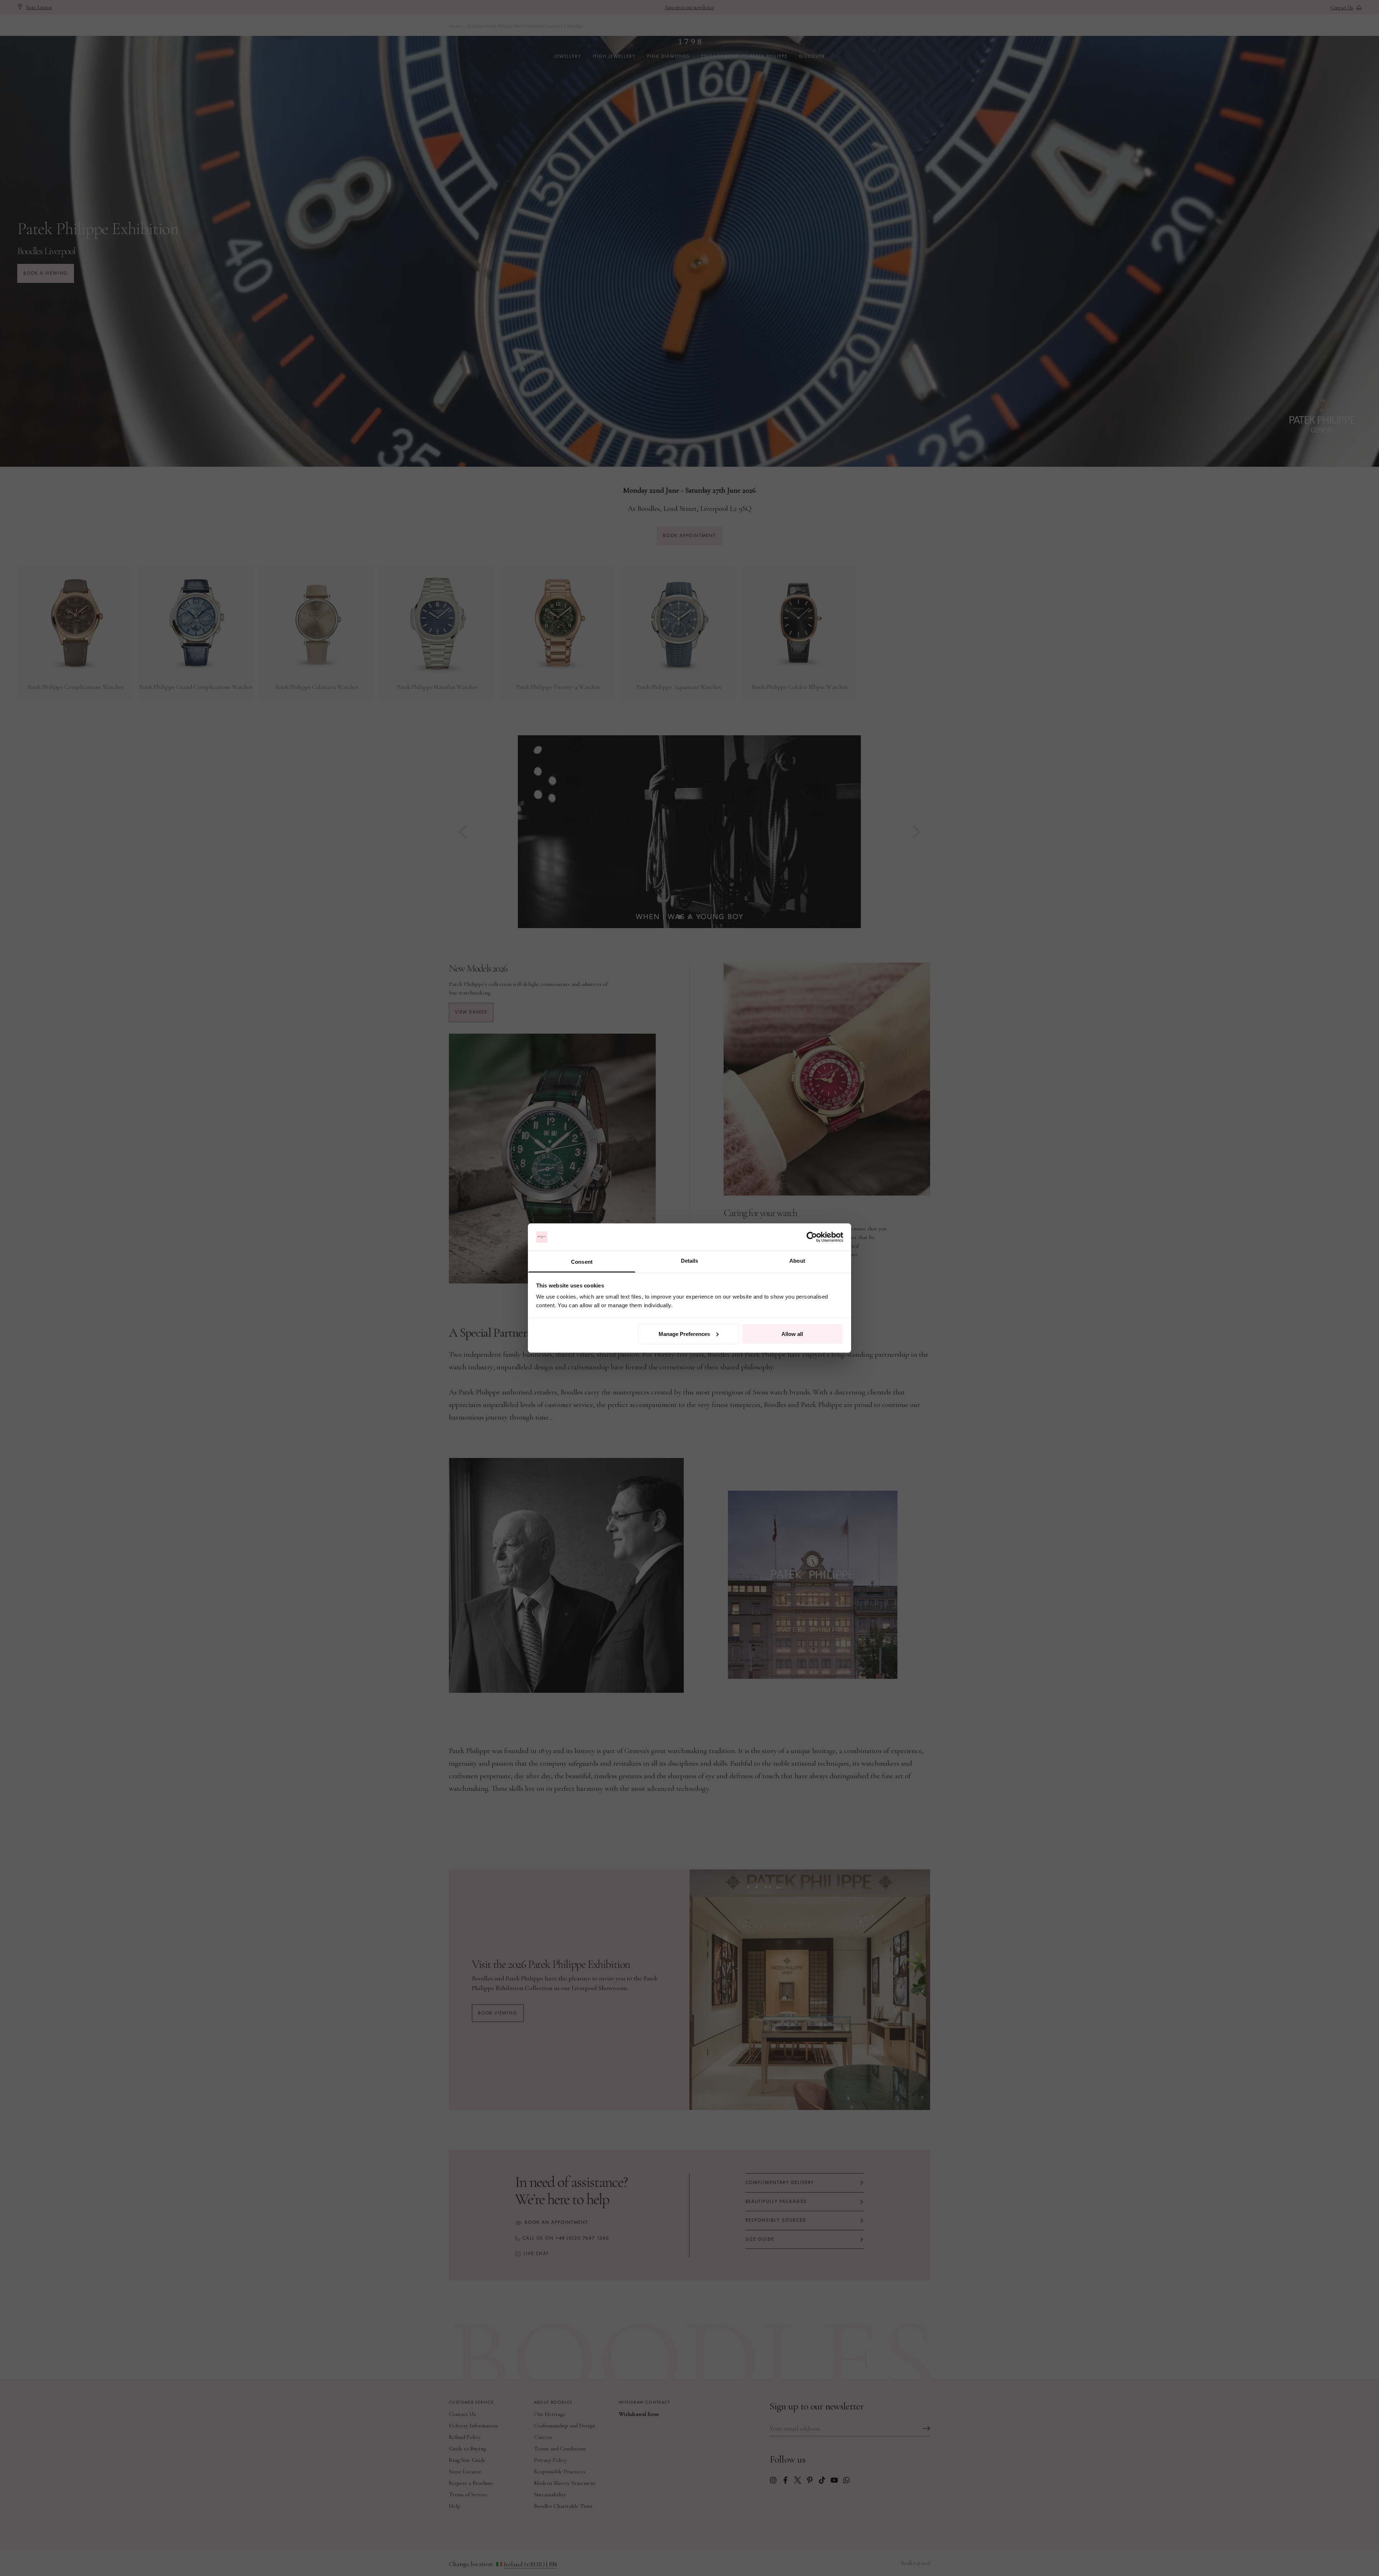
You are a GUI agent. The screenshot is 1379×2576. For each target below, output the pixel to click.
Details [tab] (690, 1261)
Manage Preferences (684, 1334)
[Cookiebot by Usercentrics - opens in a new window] (812, 1237)
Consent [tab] (582, 1262)
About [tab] (797, 1261)
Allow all (792, 1334)
